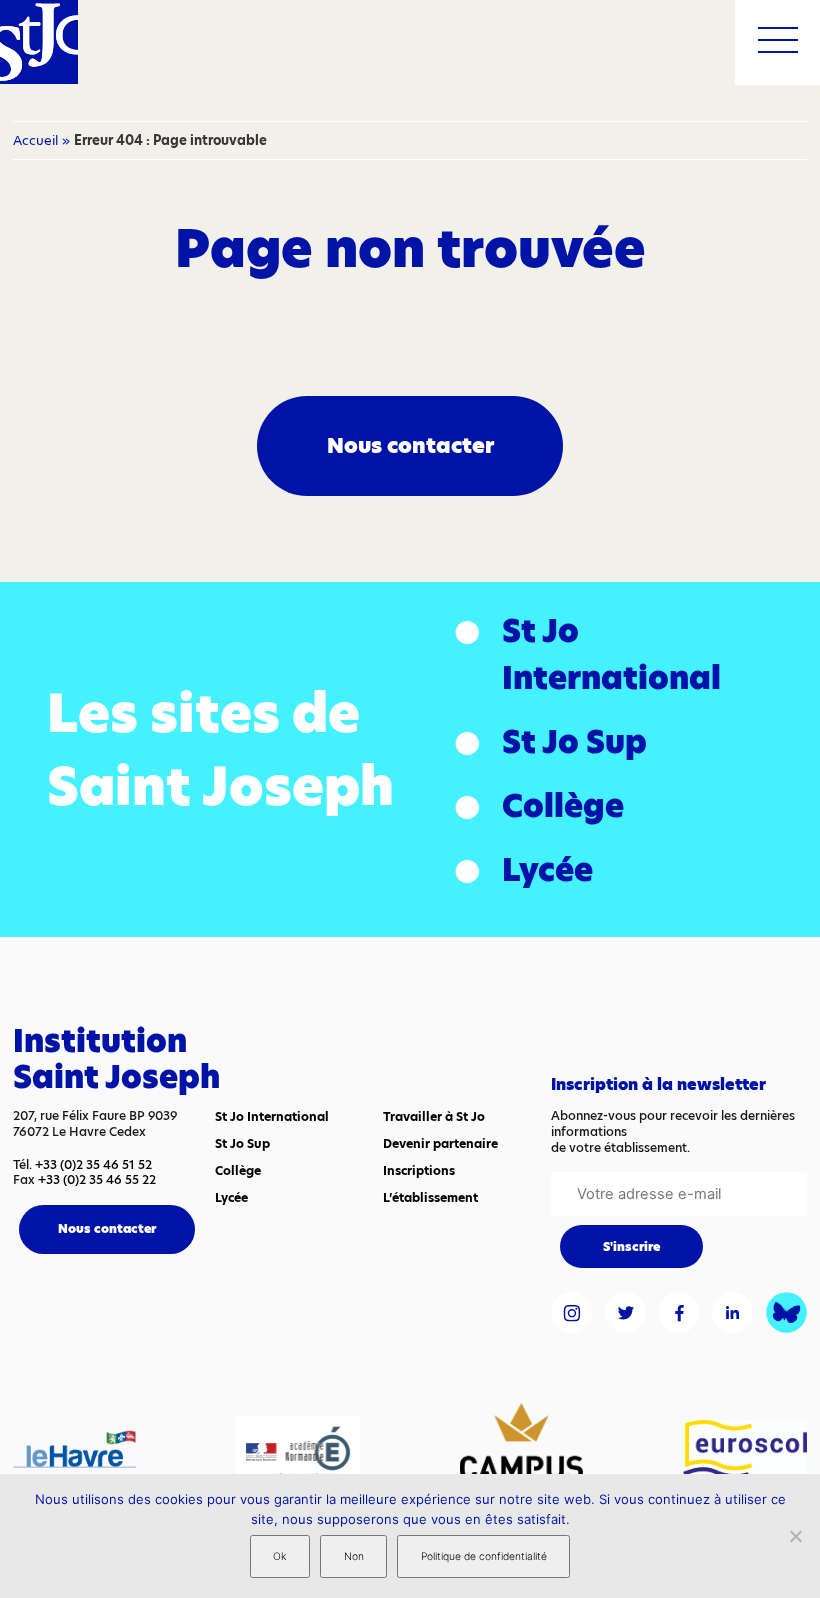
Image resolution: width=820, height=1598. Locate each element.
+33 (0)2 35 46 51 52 (93, 1164)
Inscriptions (419, 1170)
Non (354, 1556)
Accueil (35, 140)
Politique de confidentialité (484, 1556)
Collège (563, 806)
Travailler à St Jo (434, 1116)
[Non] (795, 1536)
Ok (279, 1556)
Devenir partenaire (440, 1143)
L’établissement (430, 1197)
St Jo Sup (574, 742)
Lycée (547, 870)
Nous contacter (410, 445)
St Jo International (611, 654)
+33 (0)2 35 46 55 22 (97, 1179)
